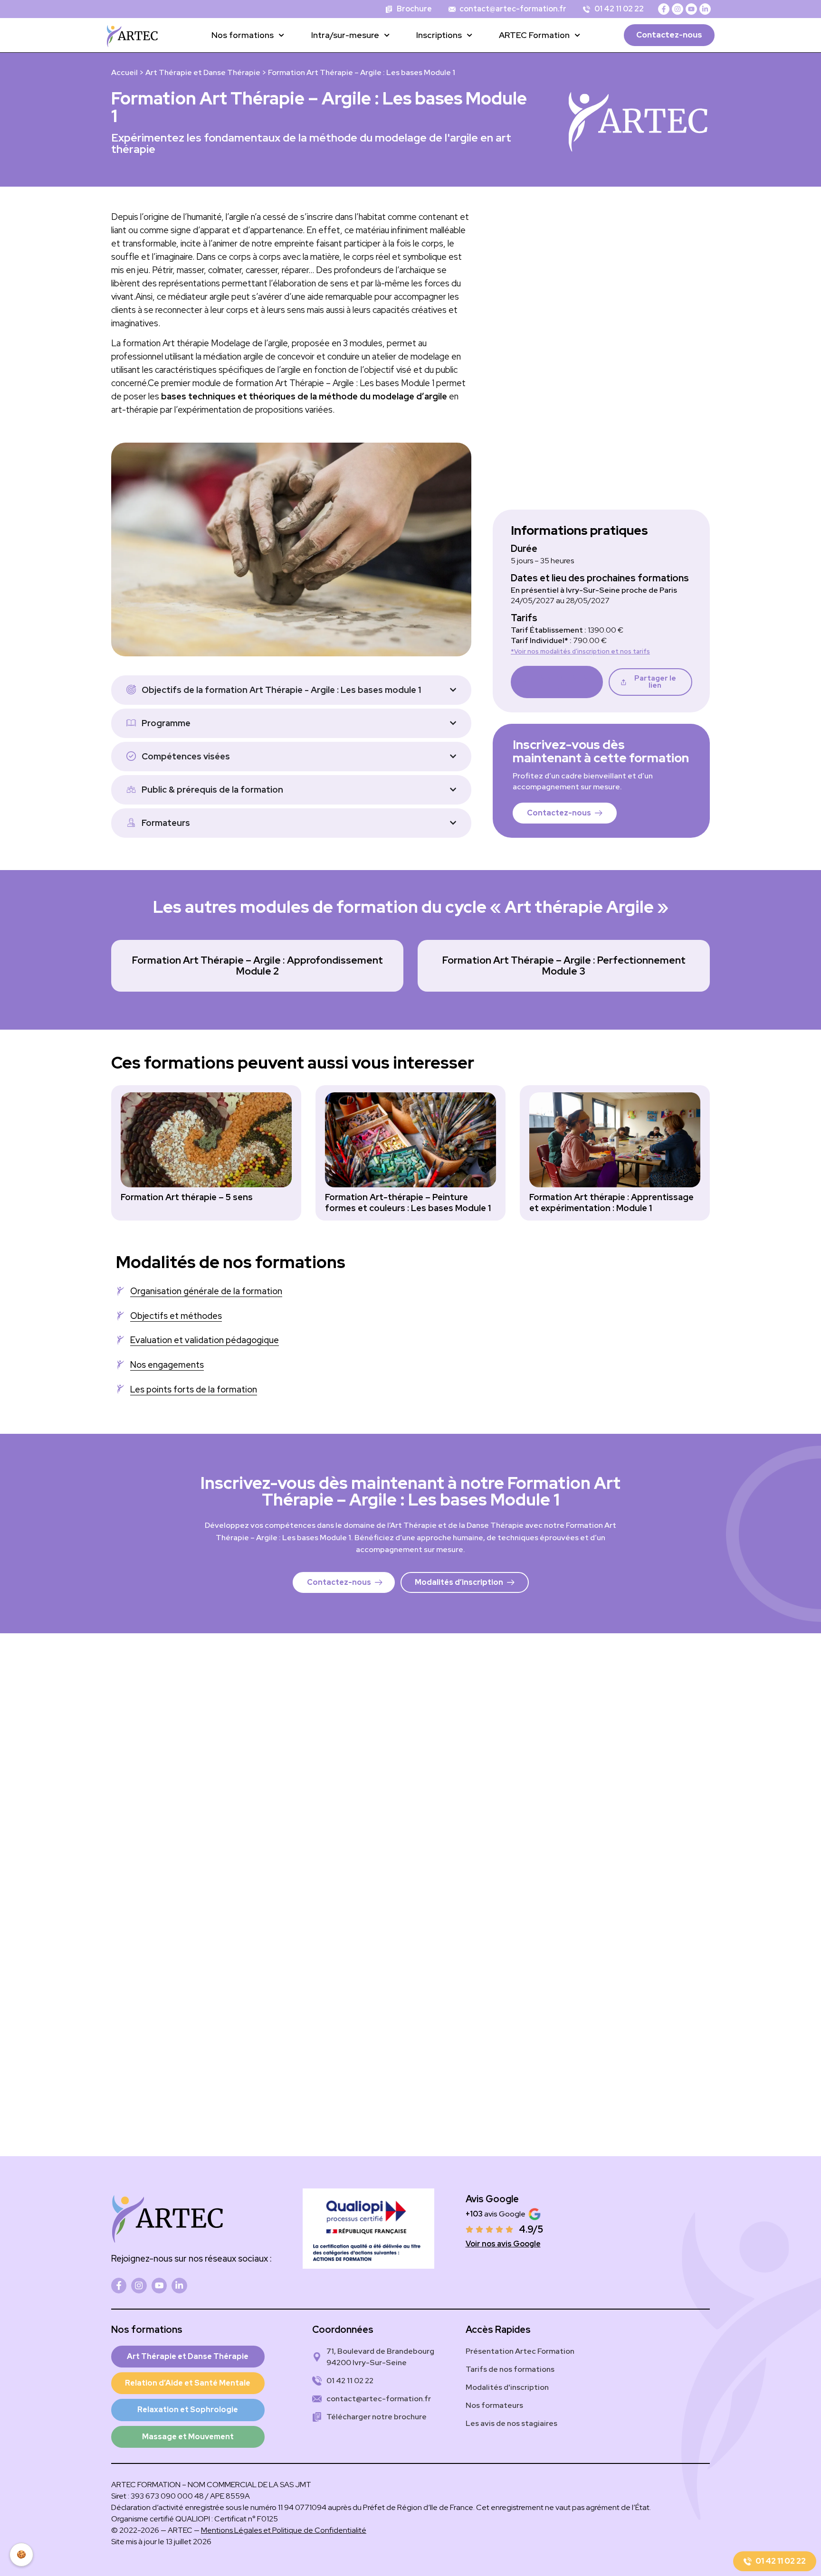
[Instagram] (678, 9)
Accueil (124, 72)
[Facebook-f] (664, 9)
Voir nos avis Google (503, 2244)
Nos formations (243, 35)
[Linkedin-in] (705, 9)
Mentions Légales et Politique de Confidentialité (284, 2530)
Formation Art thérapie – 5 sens (187, 1197)
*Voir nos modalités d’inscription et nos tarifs (580, 651)
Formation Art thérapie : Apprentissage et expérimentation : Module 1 (611, 1202)
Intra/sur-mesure (345, 35)
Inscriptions (439, 35)
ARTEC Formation (534, 35)
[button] (650, 682)
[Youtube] (691, 9)
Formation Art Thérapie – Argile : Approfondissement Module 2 (258, 965)
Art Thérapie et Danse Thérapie (203, 72)
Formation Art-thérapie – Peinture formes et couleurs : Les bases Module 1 (408, 1202)
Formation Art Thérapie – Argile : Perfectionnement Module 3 (564, 965)
